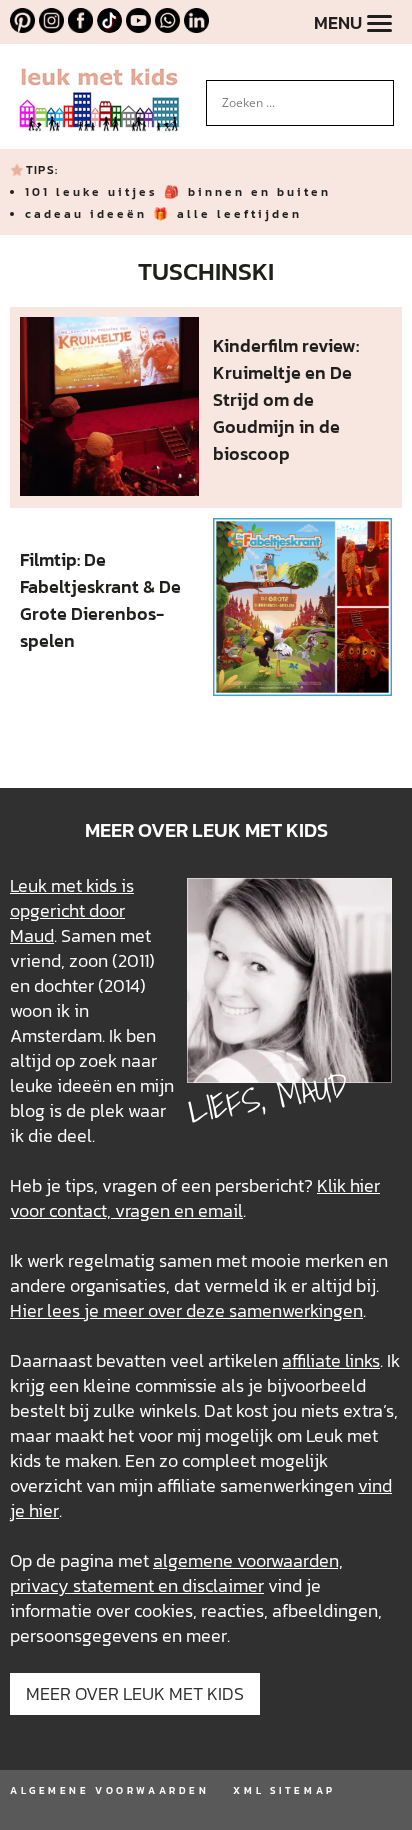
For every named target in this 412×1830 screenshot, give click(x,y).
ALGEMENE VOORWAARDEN (109, 1790)
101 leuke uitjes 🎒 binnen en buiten (178, 192)
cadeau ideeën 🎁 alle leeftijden (163, 214)
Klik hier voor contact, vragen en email (195, 1198)
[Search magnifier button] (379, 95)
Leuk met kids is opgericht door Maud (72, 910)
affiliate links (331, 1360)
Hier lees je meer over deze (119, 1310)
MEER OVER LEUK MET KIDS (135, 1693)
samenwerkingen (296, 1310)
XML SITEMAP (284, 1790)
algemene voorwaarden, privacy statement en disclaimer (176, 1573)
